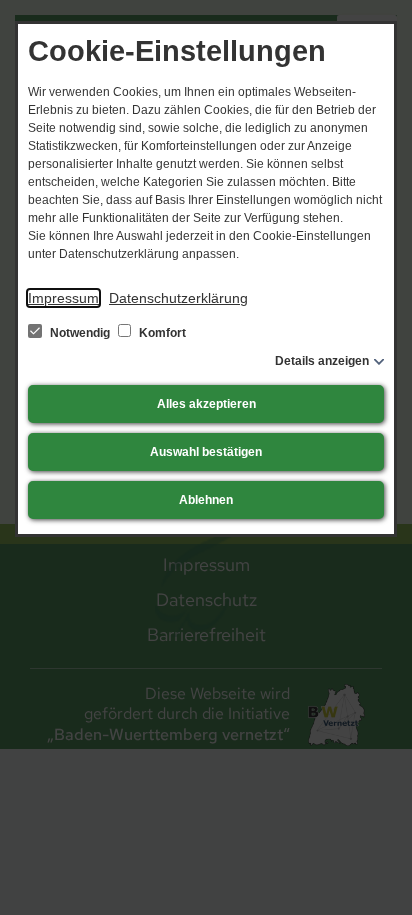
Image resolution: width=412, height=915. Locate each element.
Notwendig (80, 333)
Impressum (63, 298)
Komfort (161, 333)
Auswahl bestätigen (206, 452)
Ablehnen (206, 500)
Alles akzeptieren (206, 404)
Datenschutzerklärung (178, 298)
